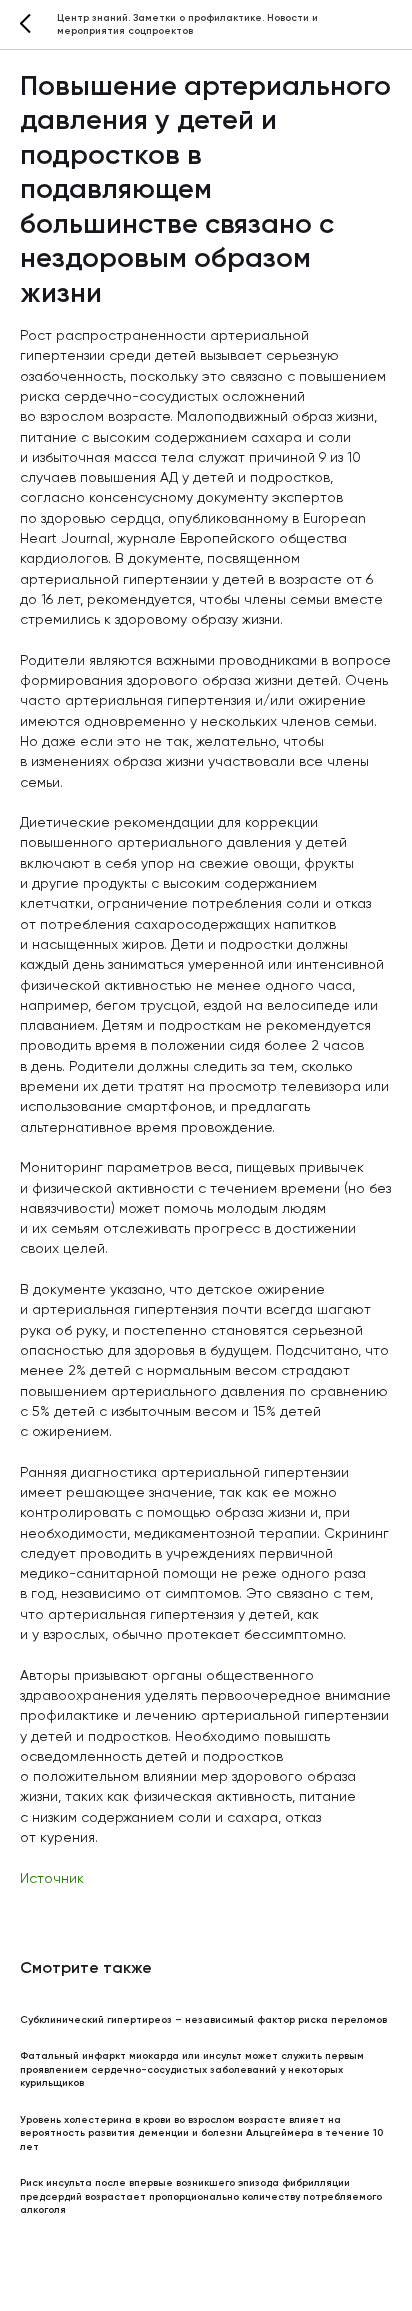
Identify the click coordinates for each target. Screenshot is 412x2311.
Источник (52, 1879)
